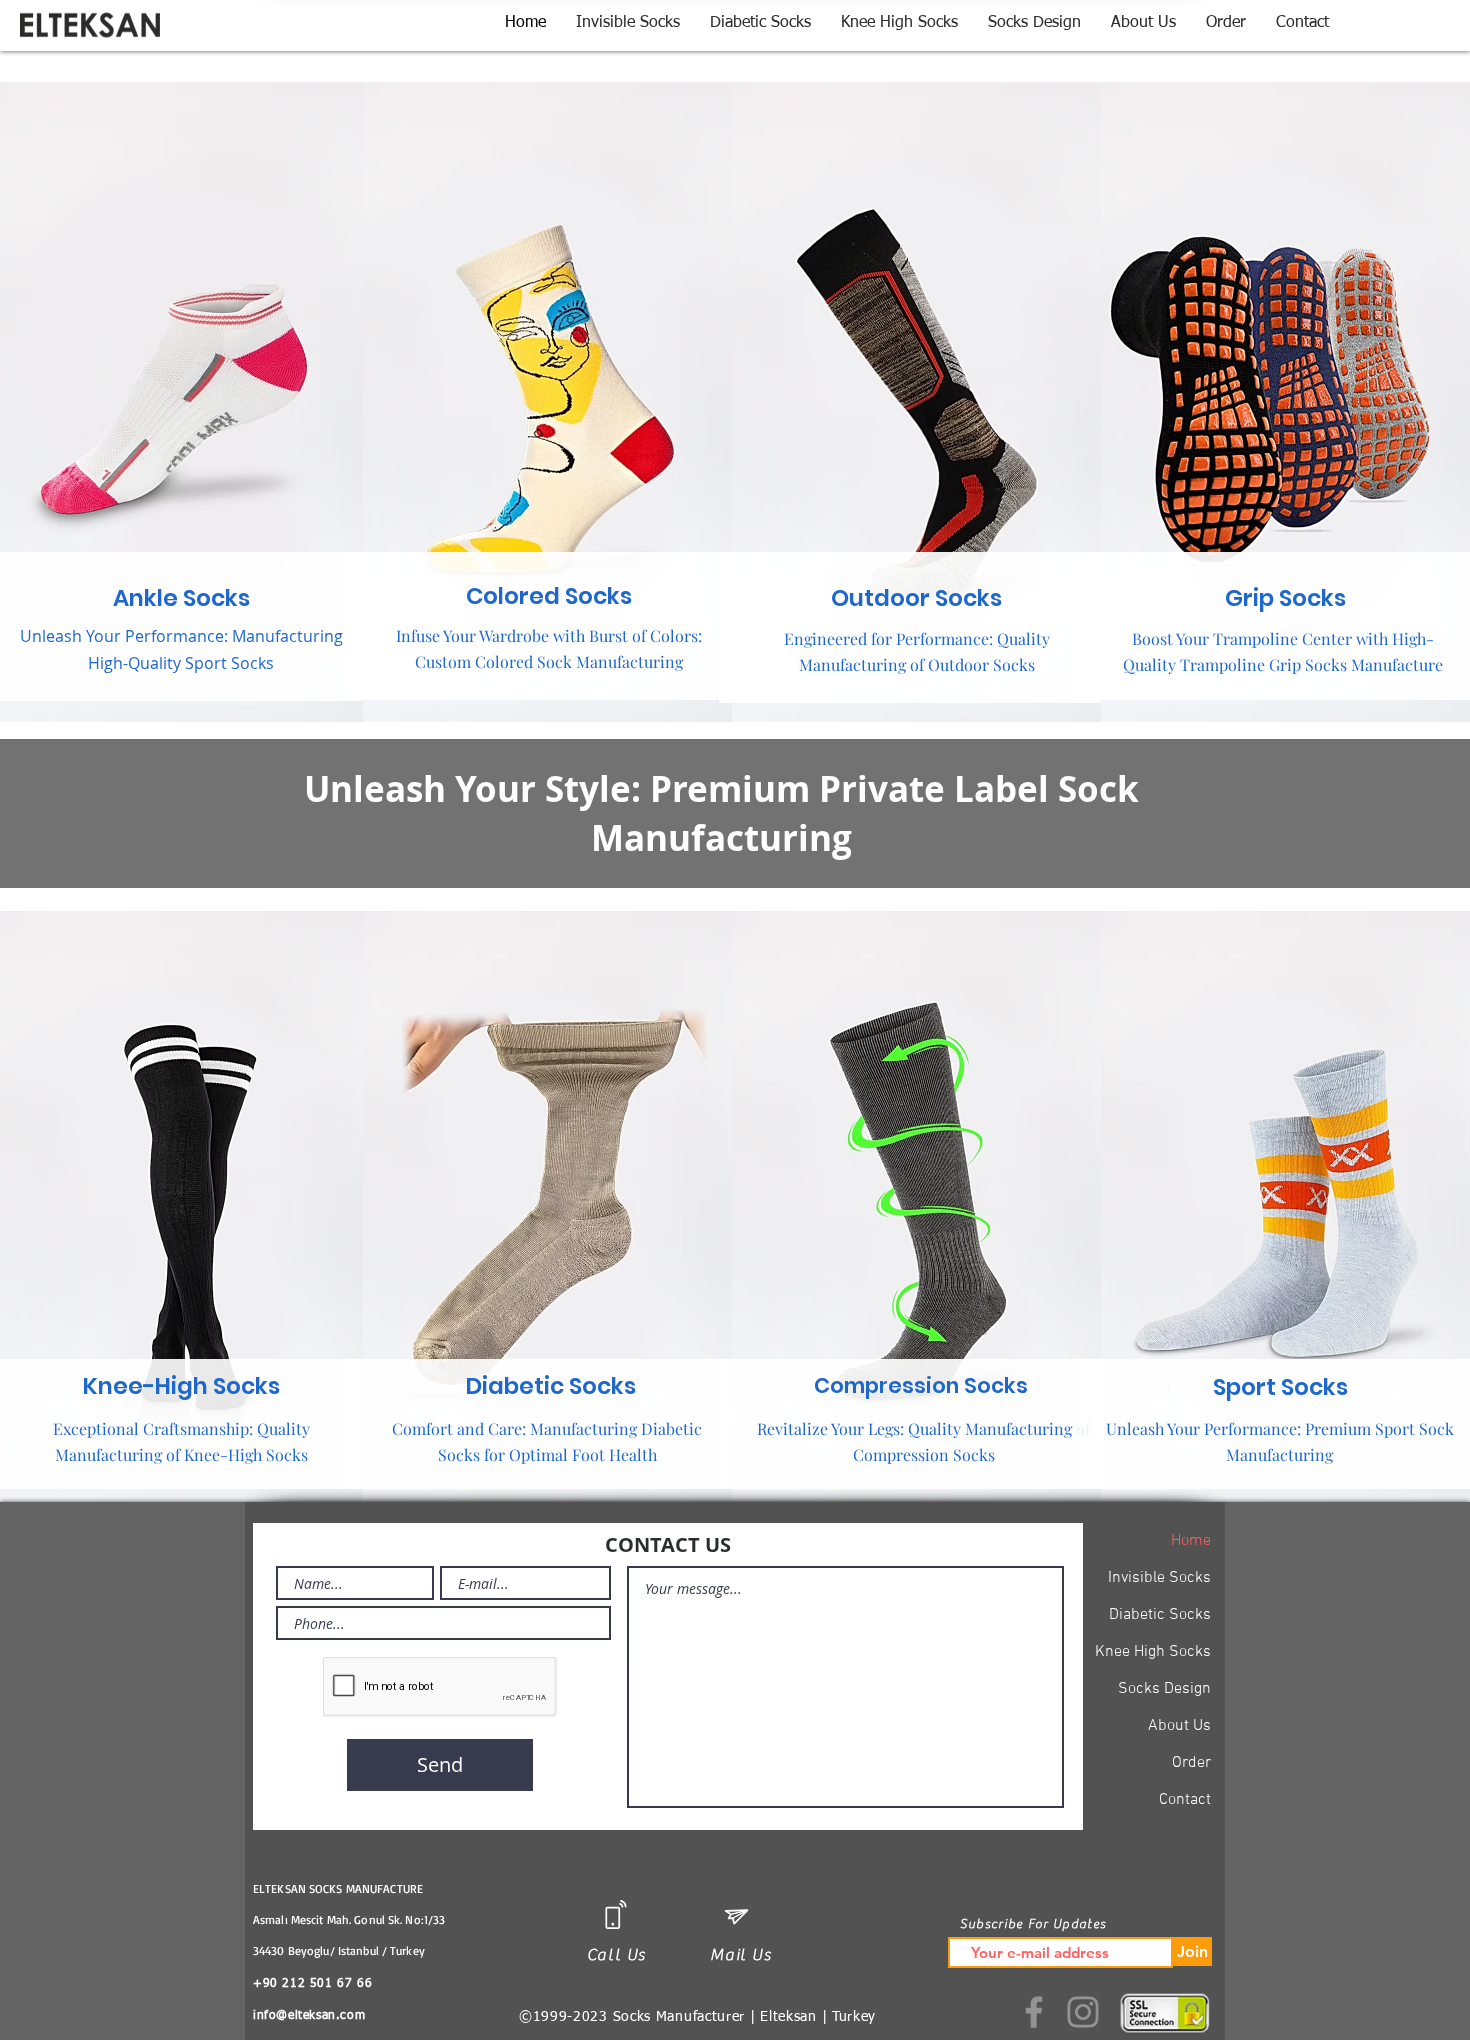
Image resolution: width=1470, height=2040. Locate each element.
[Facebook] (1034, 2012)
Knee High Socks (1153, 1652)
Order (1191, 1763)
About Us (1179, 1726)
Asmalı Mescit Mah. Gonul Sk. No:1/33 (349, 1919)
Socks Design (1164, 1689)
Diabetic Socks (1160, 1615)
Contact (1185, 1800)
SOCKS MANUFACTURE (366, 1888)
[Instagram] (1083, 2012)
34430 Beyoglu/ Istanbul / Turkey (341, 1950)
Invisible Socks (1159, 1578)
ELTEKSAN (279, 1888)
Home (1191, 1541)
